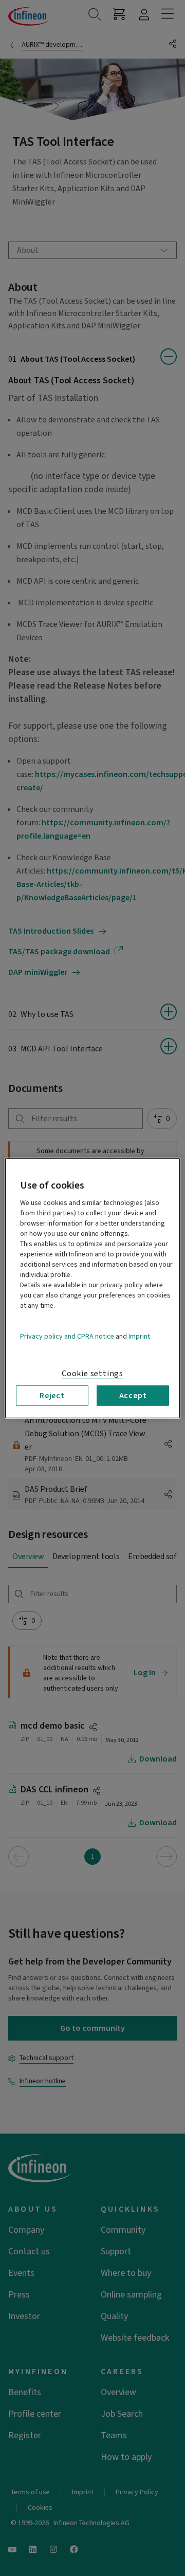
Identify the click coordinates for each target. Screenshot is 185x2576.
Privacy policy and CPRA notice (67, 1336)
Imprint (139, 1336)
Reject (52, 1395)
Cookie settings (92, 1373)
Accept (133, 1395)
